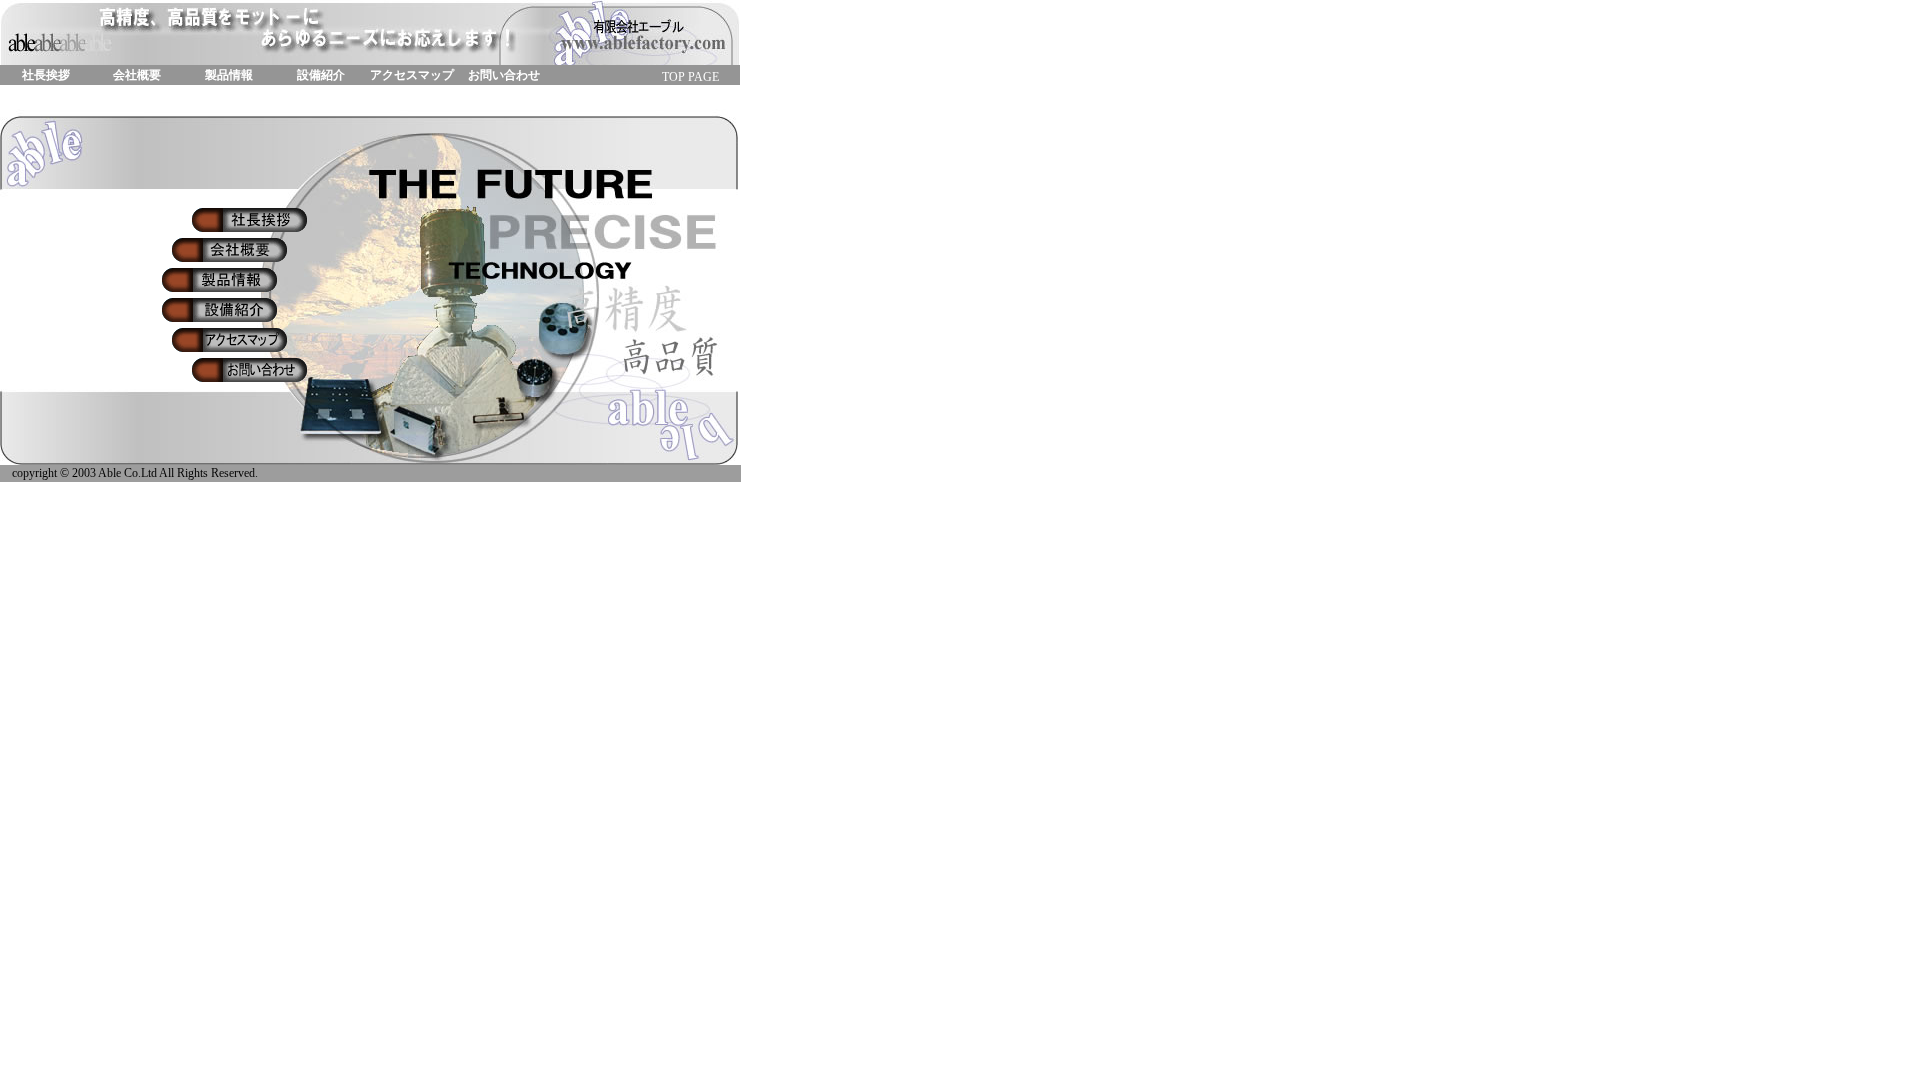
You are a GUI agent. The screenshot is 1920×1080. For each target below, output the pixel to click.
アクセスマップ (412, 75)
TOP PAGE (690, 77)
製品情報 (229, 75)
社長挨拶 (46, 75)
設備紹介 (321, 75)
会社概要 (137, 75)
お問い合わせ (504, 75)
